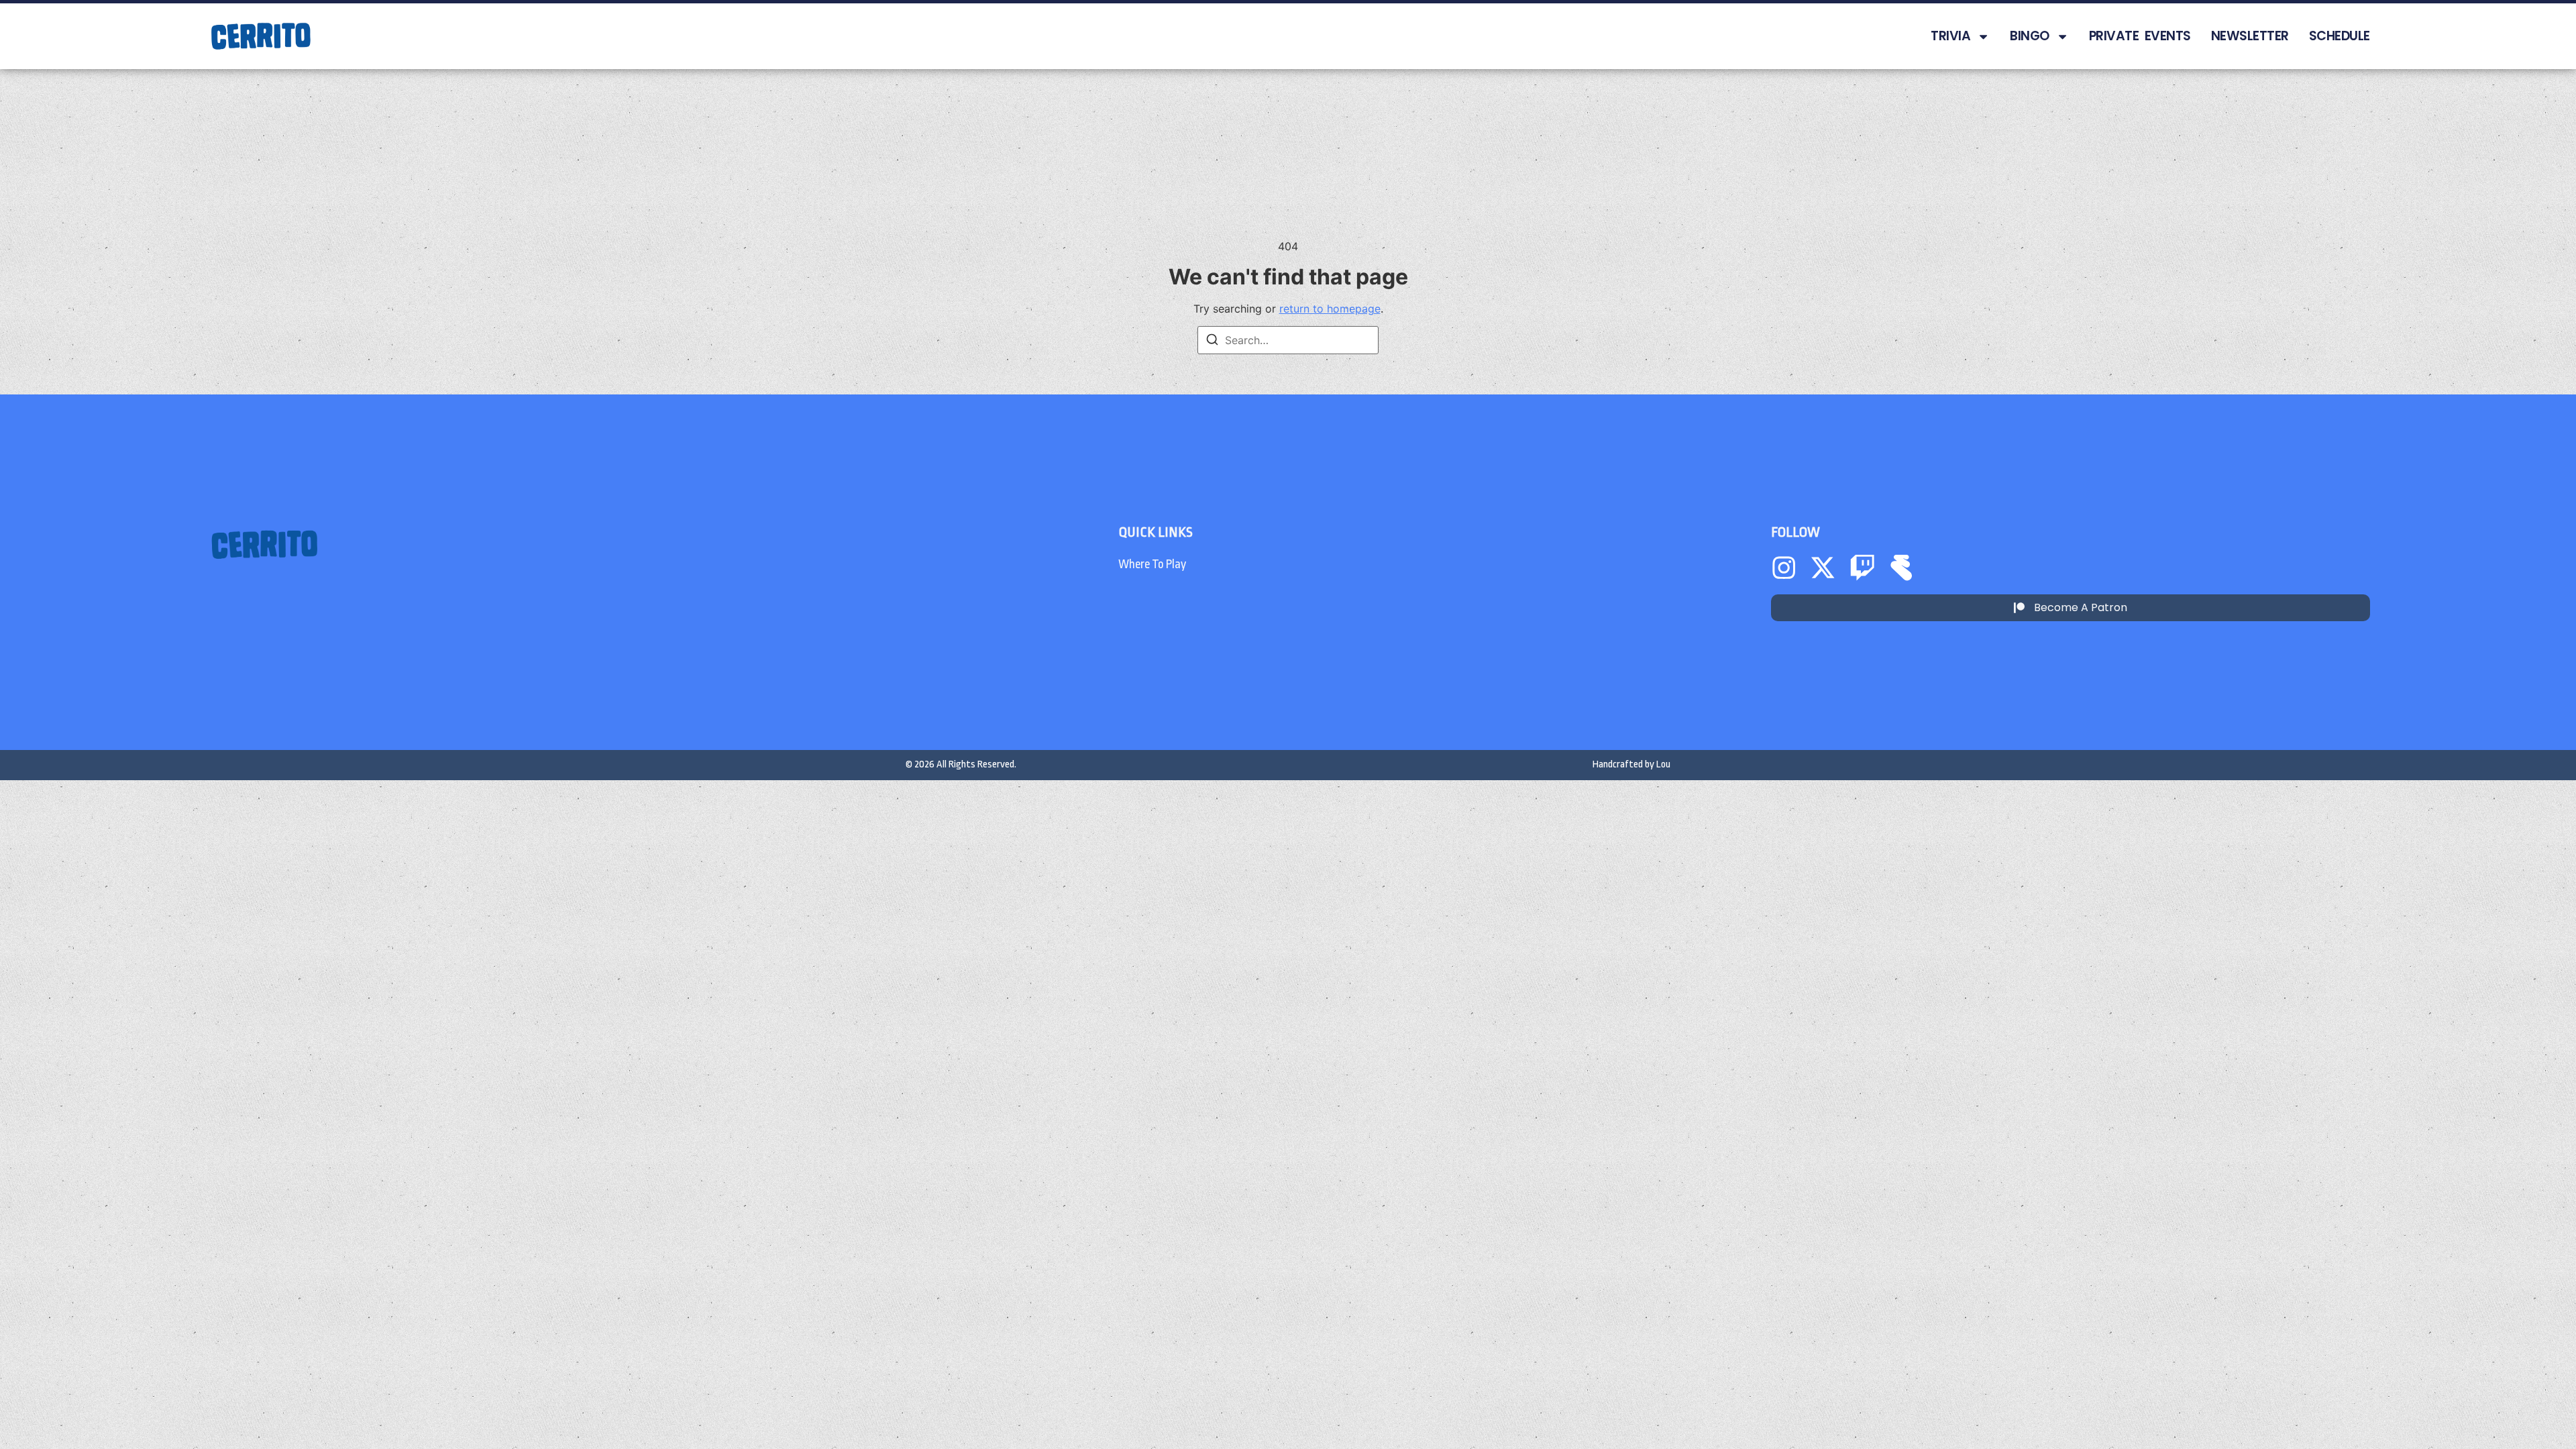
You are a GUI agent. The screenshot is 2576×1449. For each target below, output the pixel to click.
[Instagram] (1784, 568)
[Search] (1212, 341)
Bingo (2030, 36)
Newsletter (2250, 36)
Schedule (2340, 36)
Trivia (1950, 36)
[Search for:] (1288, 340)
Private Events (2140, 36)
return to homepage (1330, 309)
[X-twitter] (1823, 568)
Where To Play (1152, 564)
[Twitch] (1862, 568)
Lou (1663, 764)
